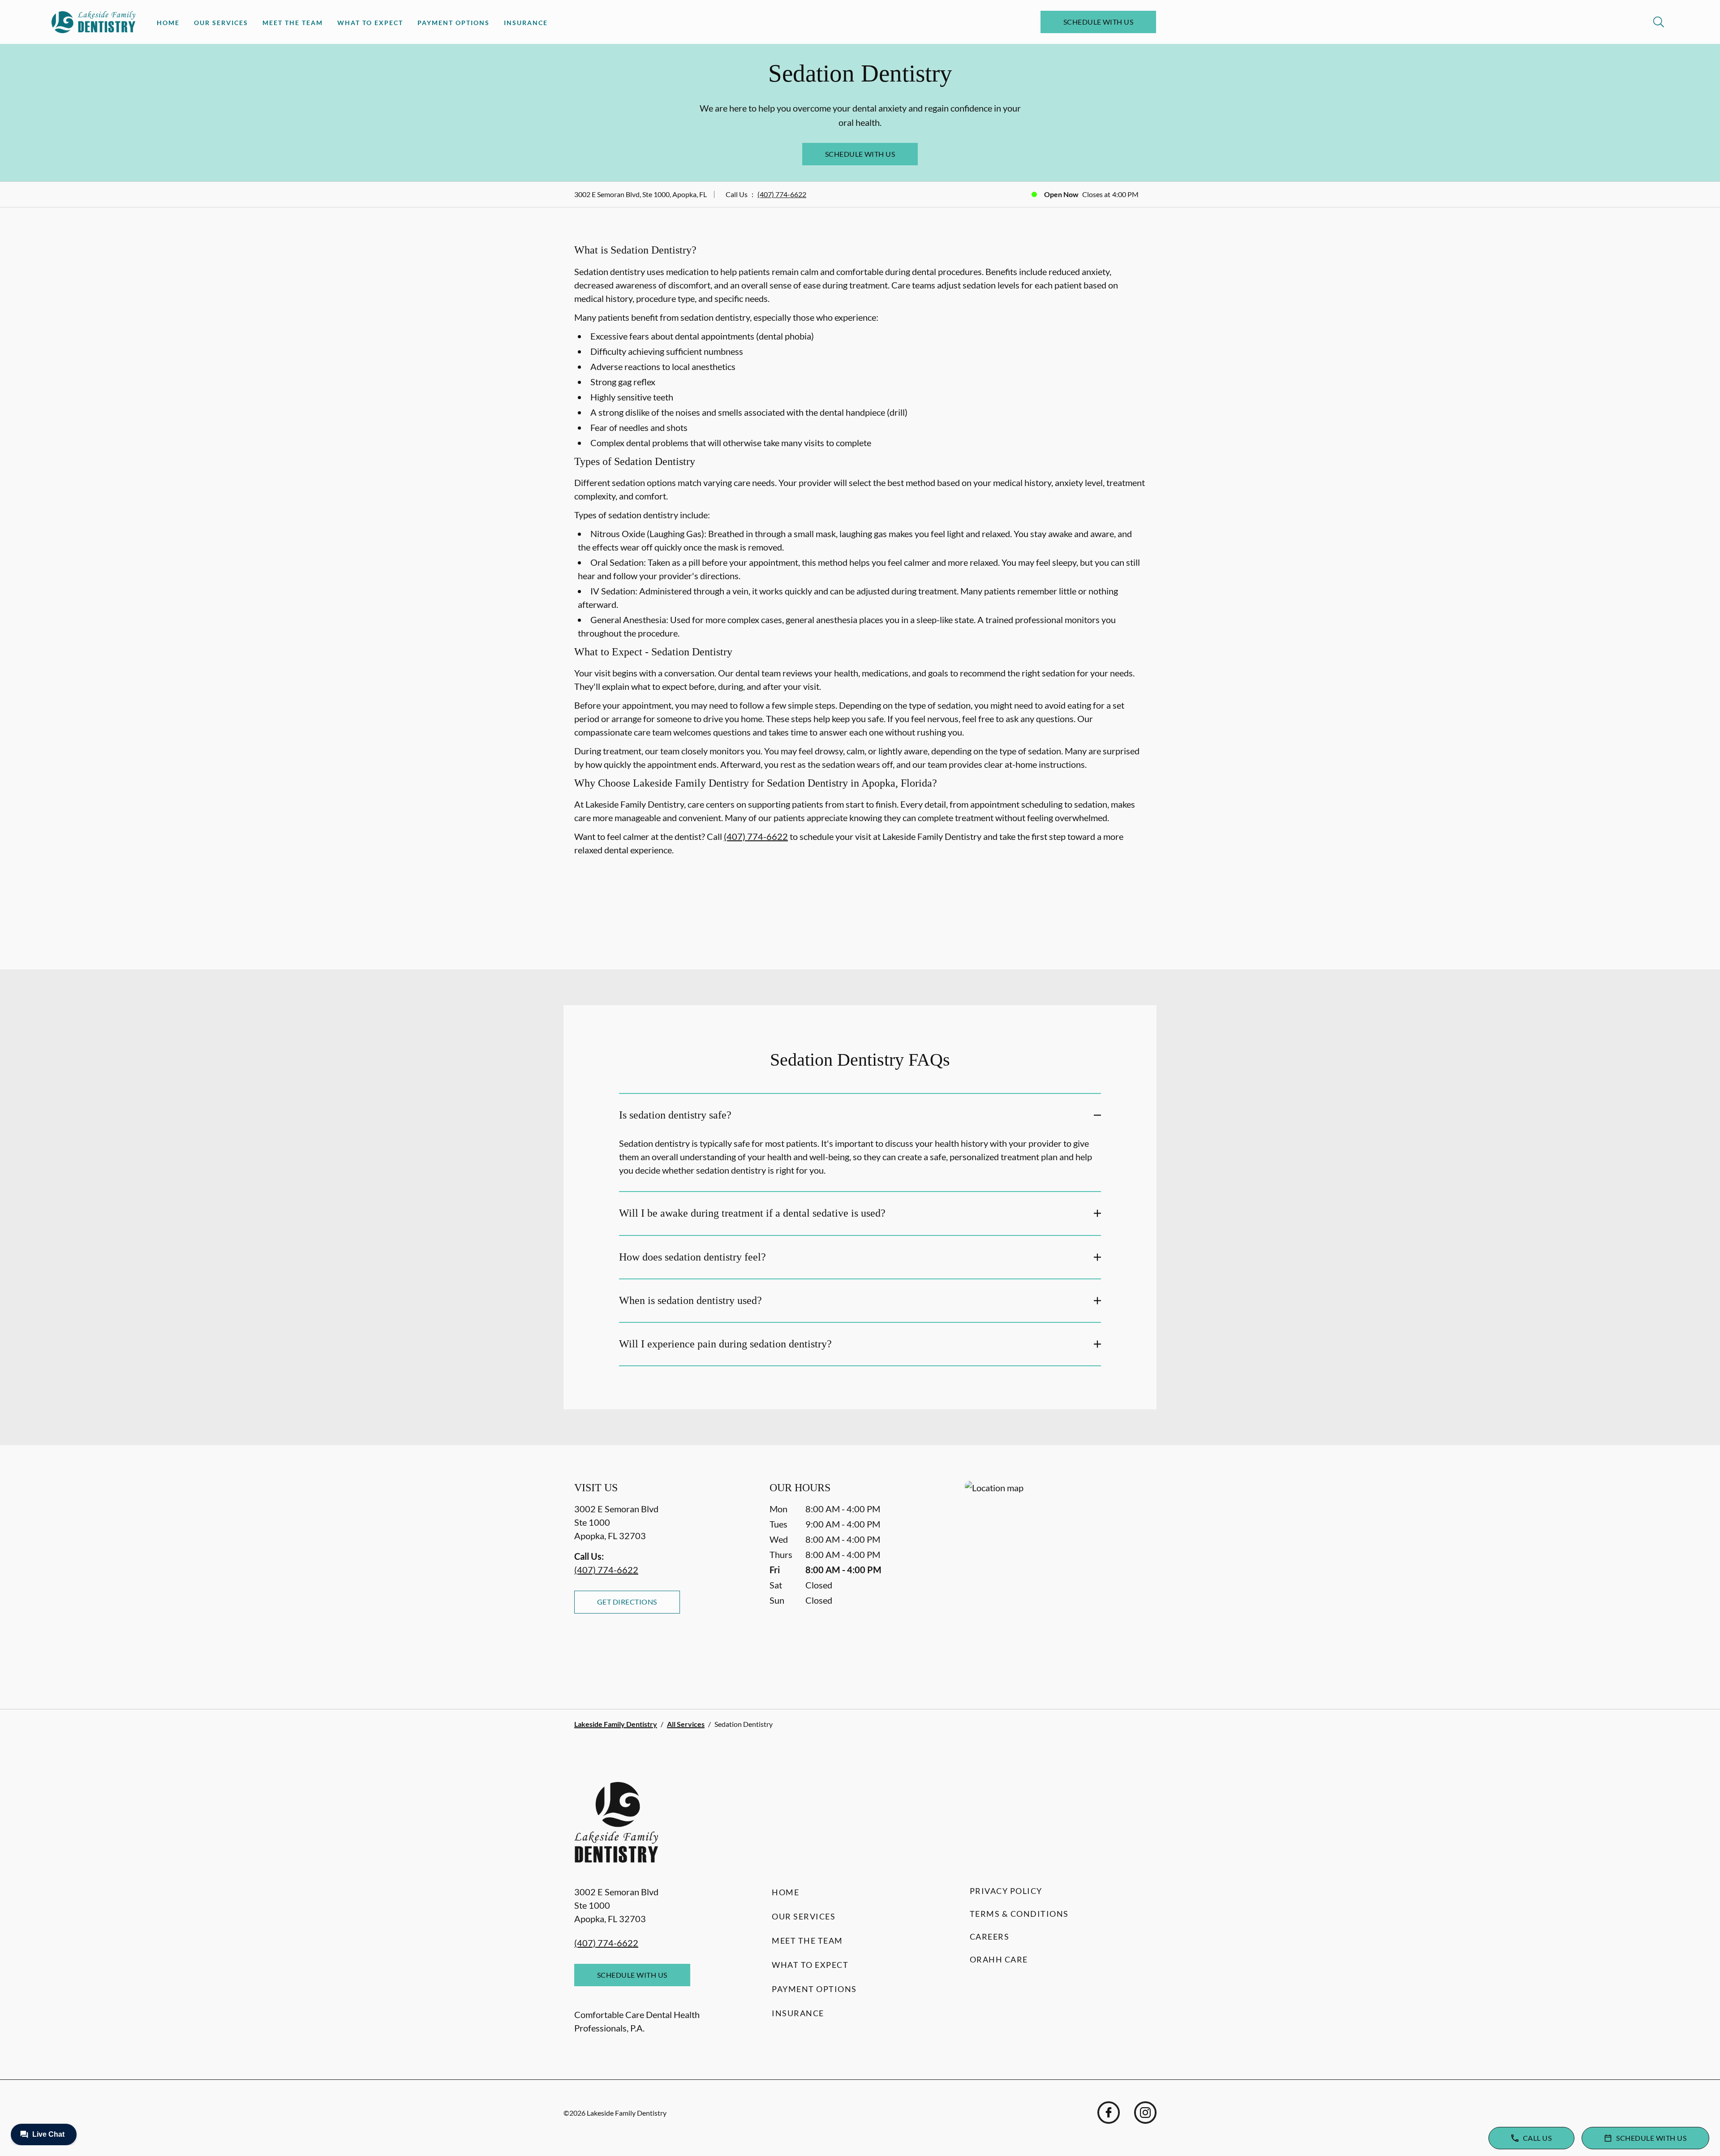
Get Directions (627, 1602)
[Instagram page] (1145, 2113)
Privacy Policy (1006, 1891)
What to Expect (370, 23)
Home (168, 23)
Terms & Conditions (1019, 1914)
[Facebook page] (1109, 2113)
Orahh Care (999, 1959)
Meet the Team (293, 23)
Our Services (221, 23)
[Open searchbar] (1659, 22)
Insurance (526, 23)
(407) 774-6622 (782, 194)
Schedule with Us (1099, 22)
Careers (990, 1937)
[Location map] (1055, 1577)
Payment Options (454, 23)
